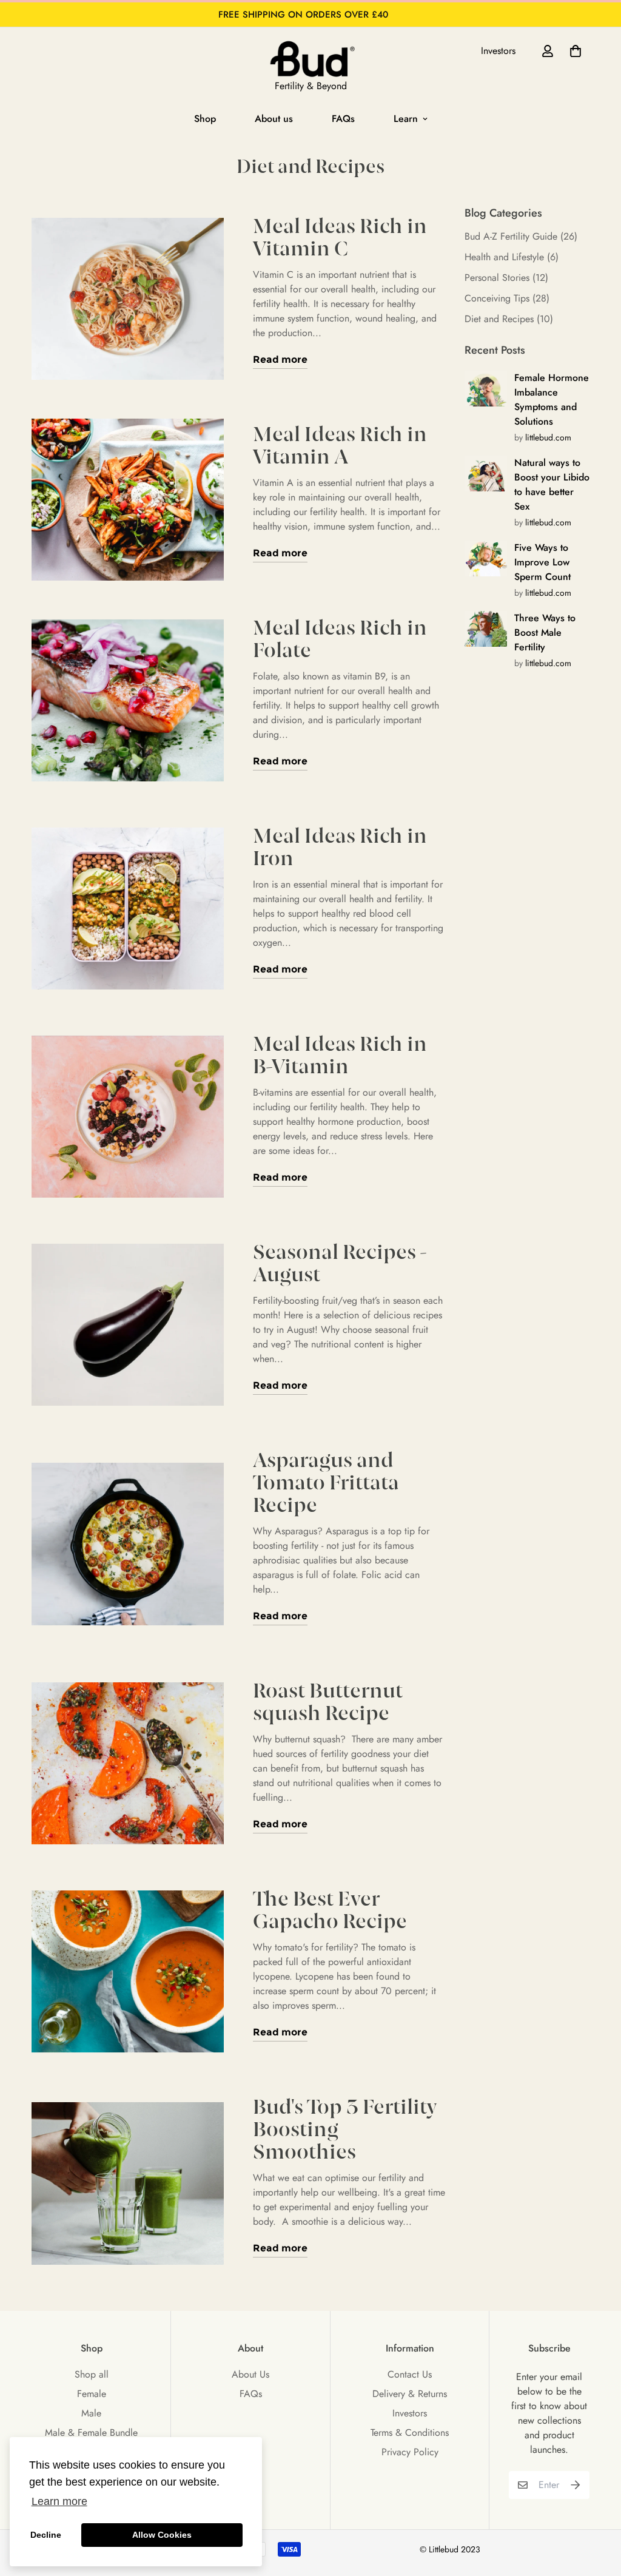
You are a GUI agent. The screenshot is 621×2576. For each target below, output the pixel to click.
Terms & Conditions (410, 2433)
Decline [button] (46, 2535)
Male (91, 2413)
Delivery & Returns (410, 2394)
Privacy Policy (410, 2452)
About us (274, 119)
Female (92, 2394)
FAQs (343, 119)
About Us (250, 2374)
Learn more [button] (59, 2501)
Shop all (92, 2374)
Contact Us (410, 2374)
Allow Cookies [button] (162, 2535)
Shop (205, 119)
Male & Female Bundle (91, 2433)
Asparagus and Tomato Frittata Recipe (326, 1484)
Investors (498, 51)
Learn (406, 119)
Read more (280, 359)
